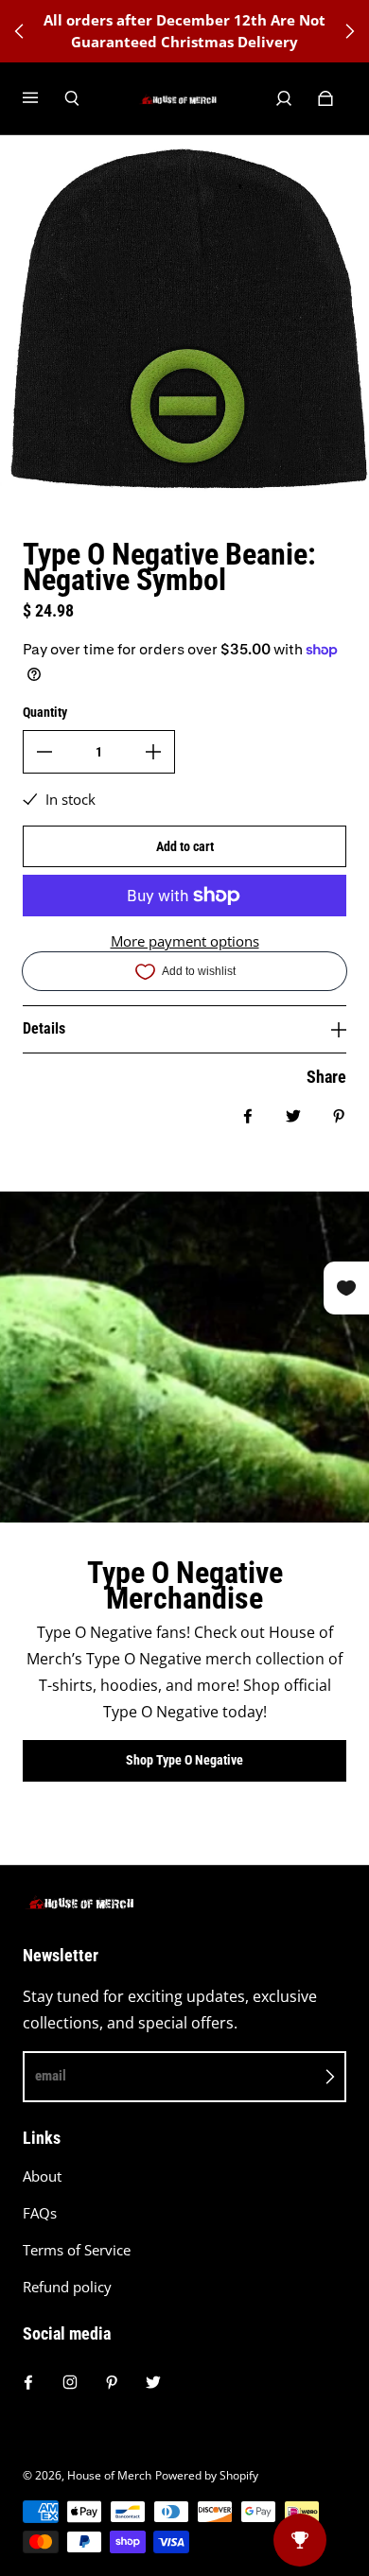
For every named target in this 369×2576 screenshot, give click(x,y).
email (51, 2076)
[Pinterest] (112, 2382)
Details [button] (44, 1028)
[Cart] (325, 98)
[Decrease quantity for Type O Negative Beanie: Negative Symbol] (44, 752)
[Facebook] (28, 2382)
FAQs (40, 2213)
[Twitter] (153, 2382)
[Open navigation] (44, 98)
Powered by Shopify (207, 2475)
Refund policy (67, 2287)
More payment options (185, 941)
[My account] (284, 98)
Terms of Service (77, 2250)
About (42, 2176)
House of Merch (109, 2475)
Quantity (45, 712)
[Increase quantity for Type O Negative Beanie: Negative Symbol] (153, 752)
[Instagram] (70, 2382)
